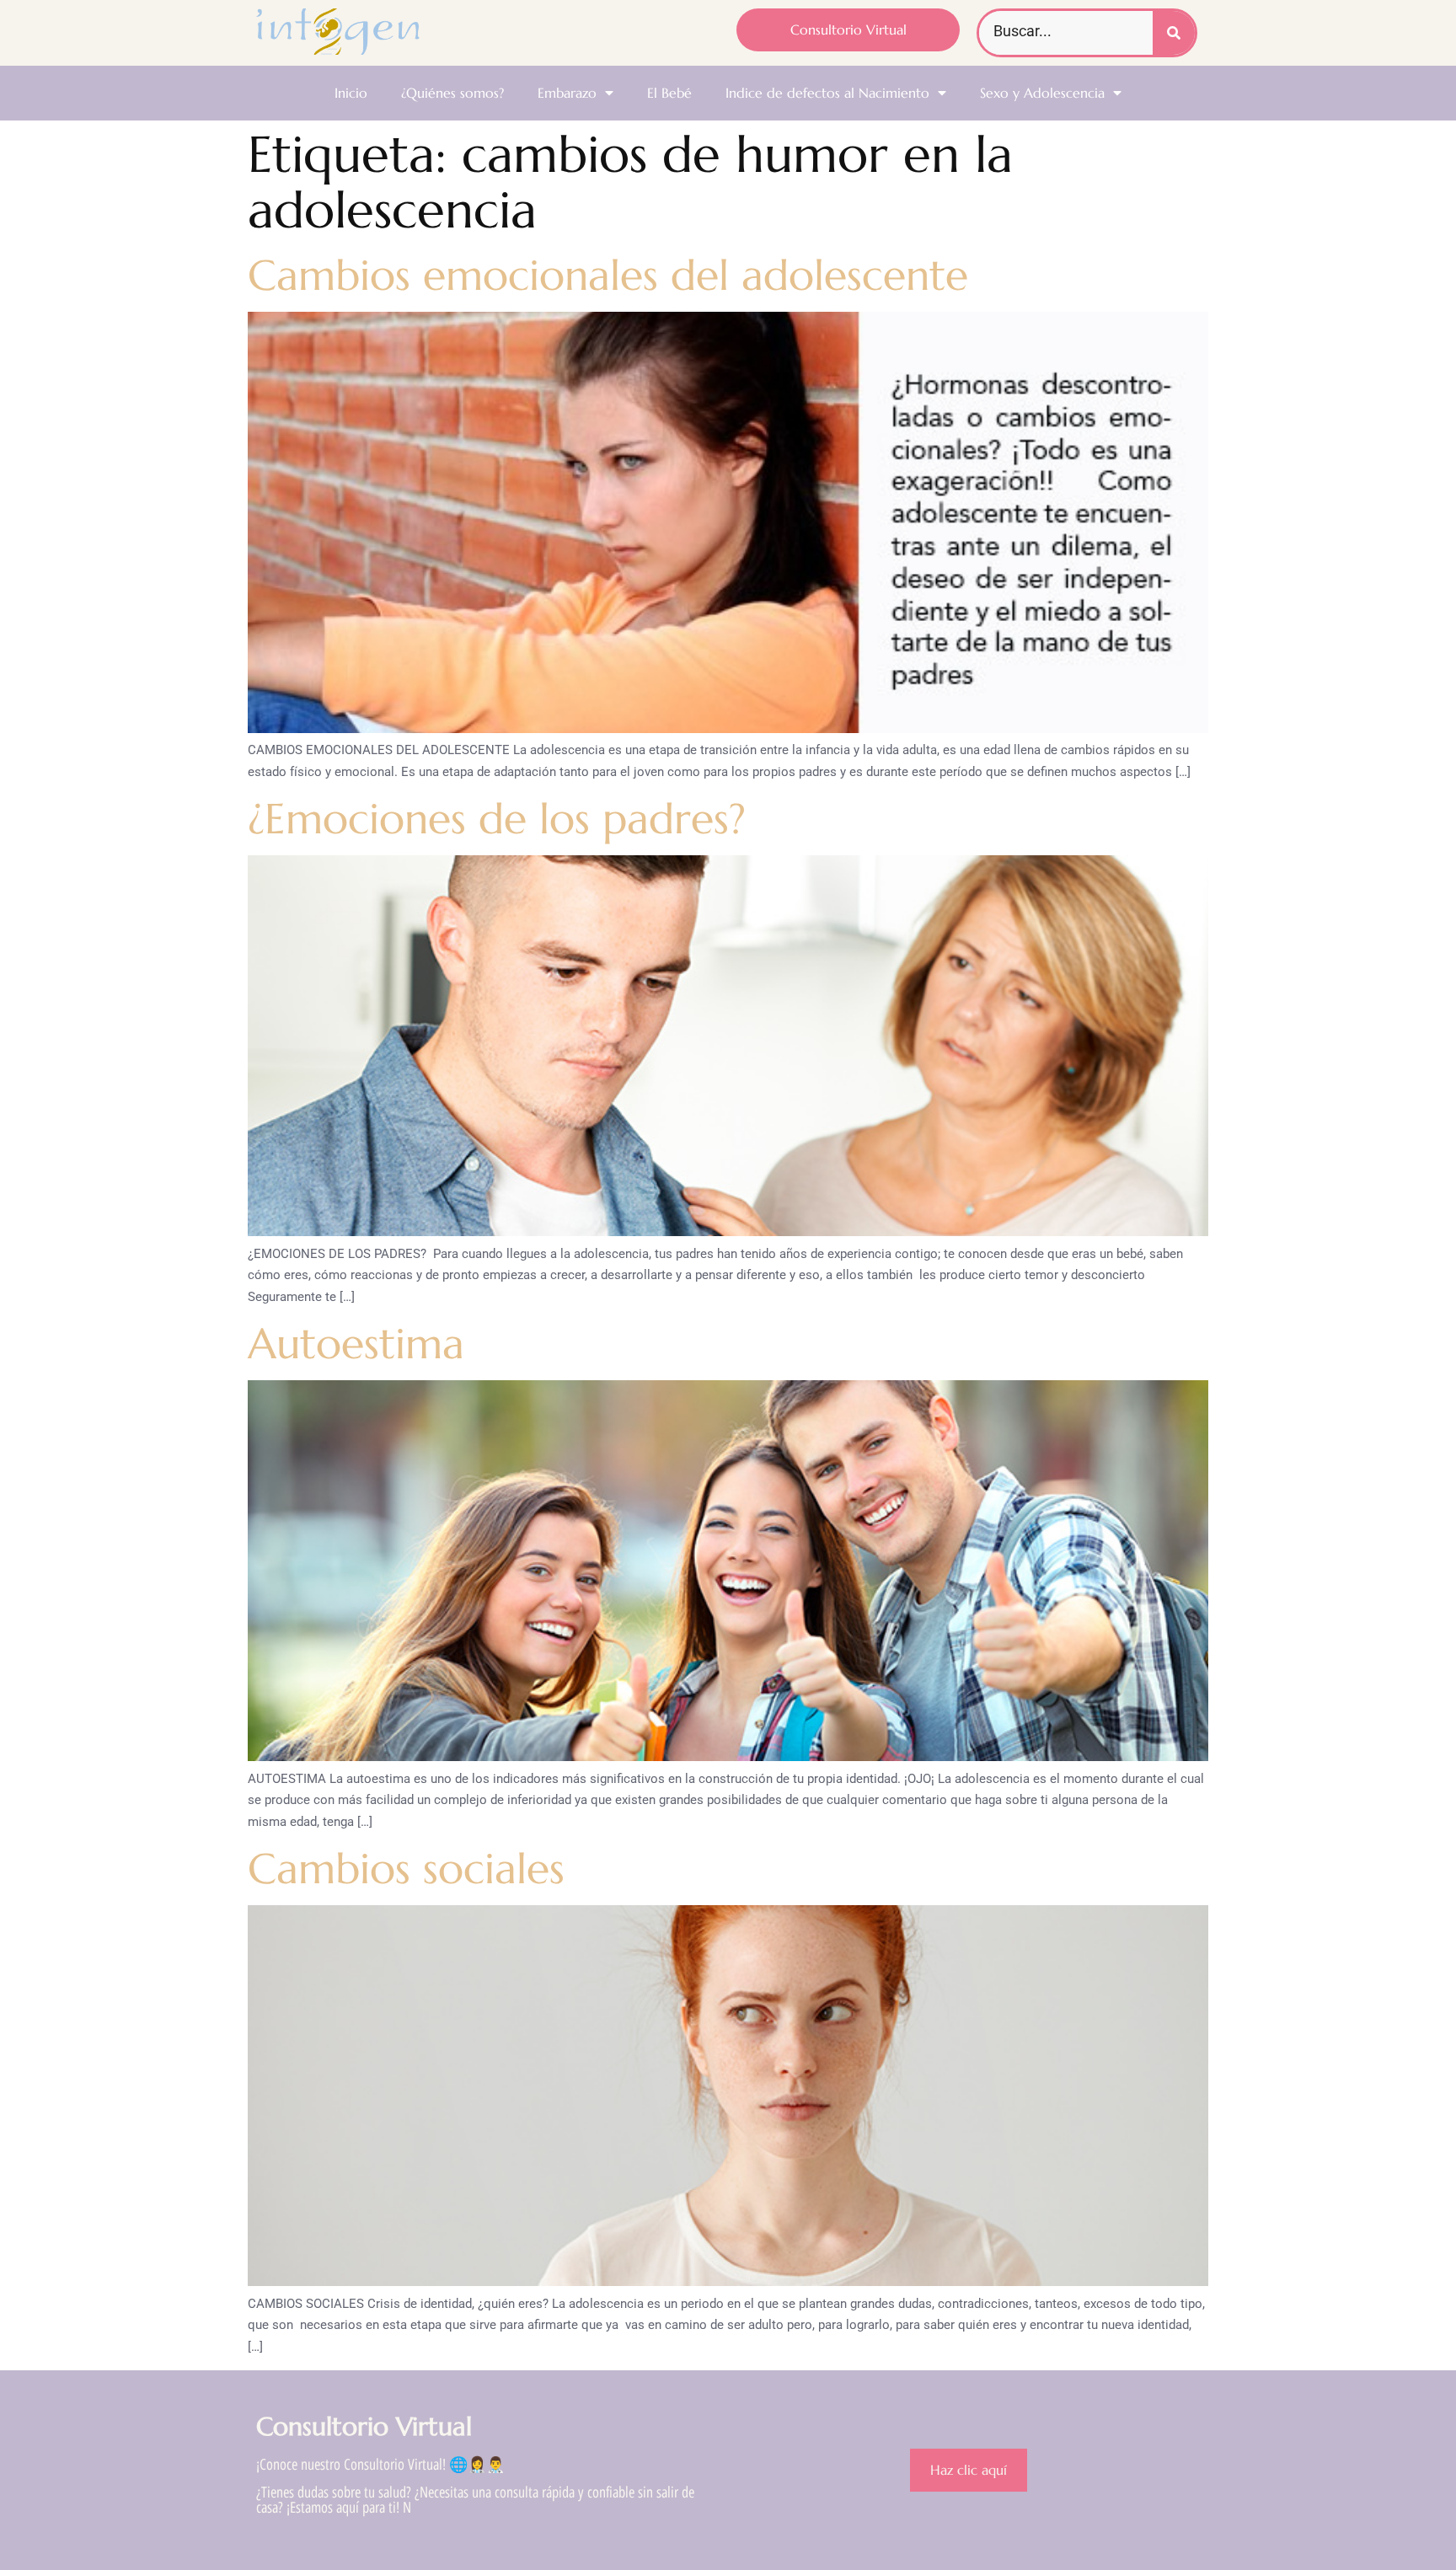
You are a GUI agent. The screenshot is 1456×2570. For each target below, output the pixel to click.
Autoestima (356, 1344)
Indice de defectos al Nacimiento (827, 93)
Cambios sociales (406, 1869)
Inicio (351, 93)
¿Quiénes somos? (452, 93)
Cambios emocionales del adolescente (608, 275)
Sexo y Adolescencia (1042, 93)
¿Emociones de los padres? (503, 819)
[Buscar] (1174, 33)
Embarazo (567, 93)
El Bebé (669, 93)
